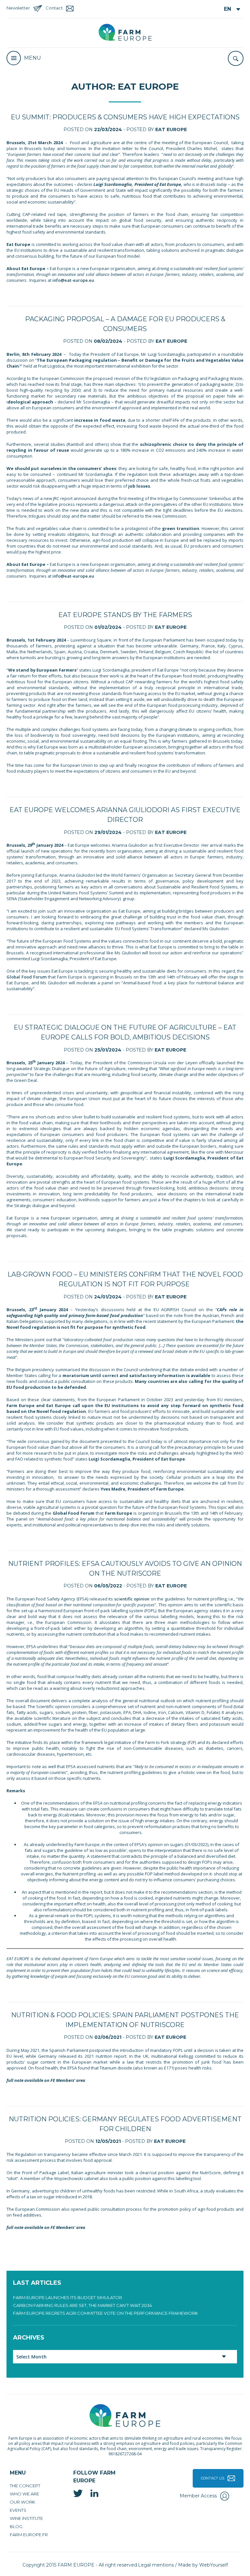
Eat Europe (171, 129)
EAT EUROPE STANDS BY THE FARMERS (125, 615)
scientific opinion (132, 1599)
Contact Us (213, 2478)
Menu (33, 58)
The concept (25, 2486)
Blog (16, 2526)
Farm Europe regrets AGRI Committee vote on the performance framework (105, 2313)
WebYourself (214, 2565)
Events (18, 2510)
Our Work (22, 2502)
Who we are (24, 2494)
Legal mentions (156, 2565)
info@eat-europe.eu (73, 280)
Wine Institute (26, 2518)
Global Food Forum (27, 977)
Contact (54, 8)
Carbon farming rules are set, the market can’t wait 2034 (83, 2305)
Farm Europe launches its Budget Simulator (68, 2297)
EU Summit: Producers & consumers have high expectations (125, 117)
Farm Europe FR (29, 2535)
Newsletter (18, 8)
